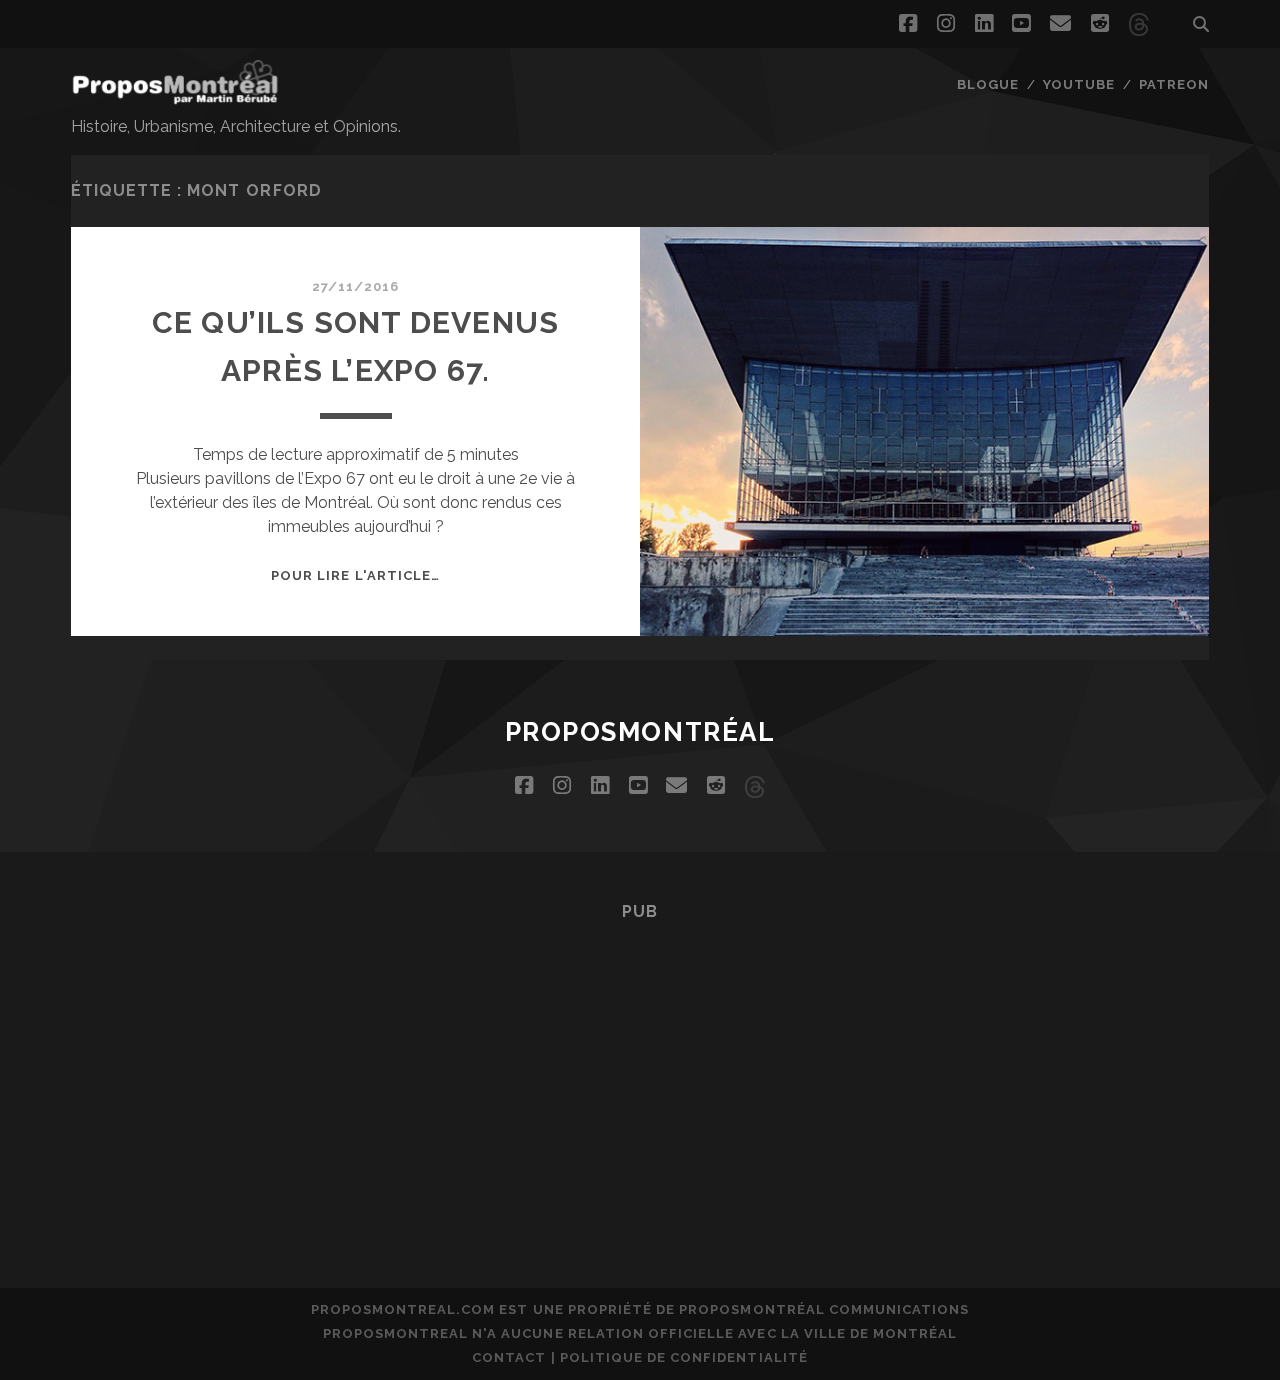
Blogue (988, 84)
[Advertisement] (640, 1076)
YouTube (1079, 84)
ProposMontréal (640, 732)
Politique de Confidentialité (684, 1357)
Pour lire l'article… (355, 575)
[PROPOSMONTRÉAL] (175, 95)
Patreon (1174, 84)
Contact (509, 1357)
